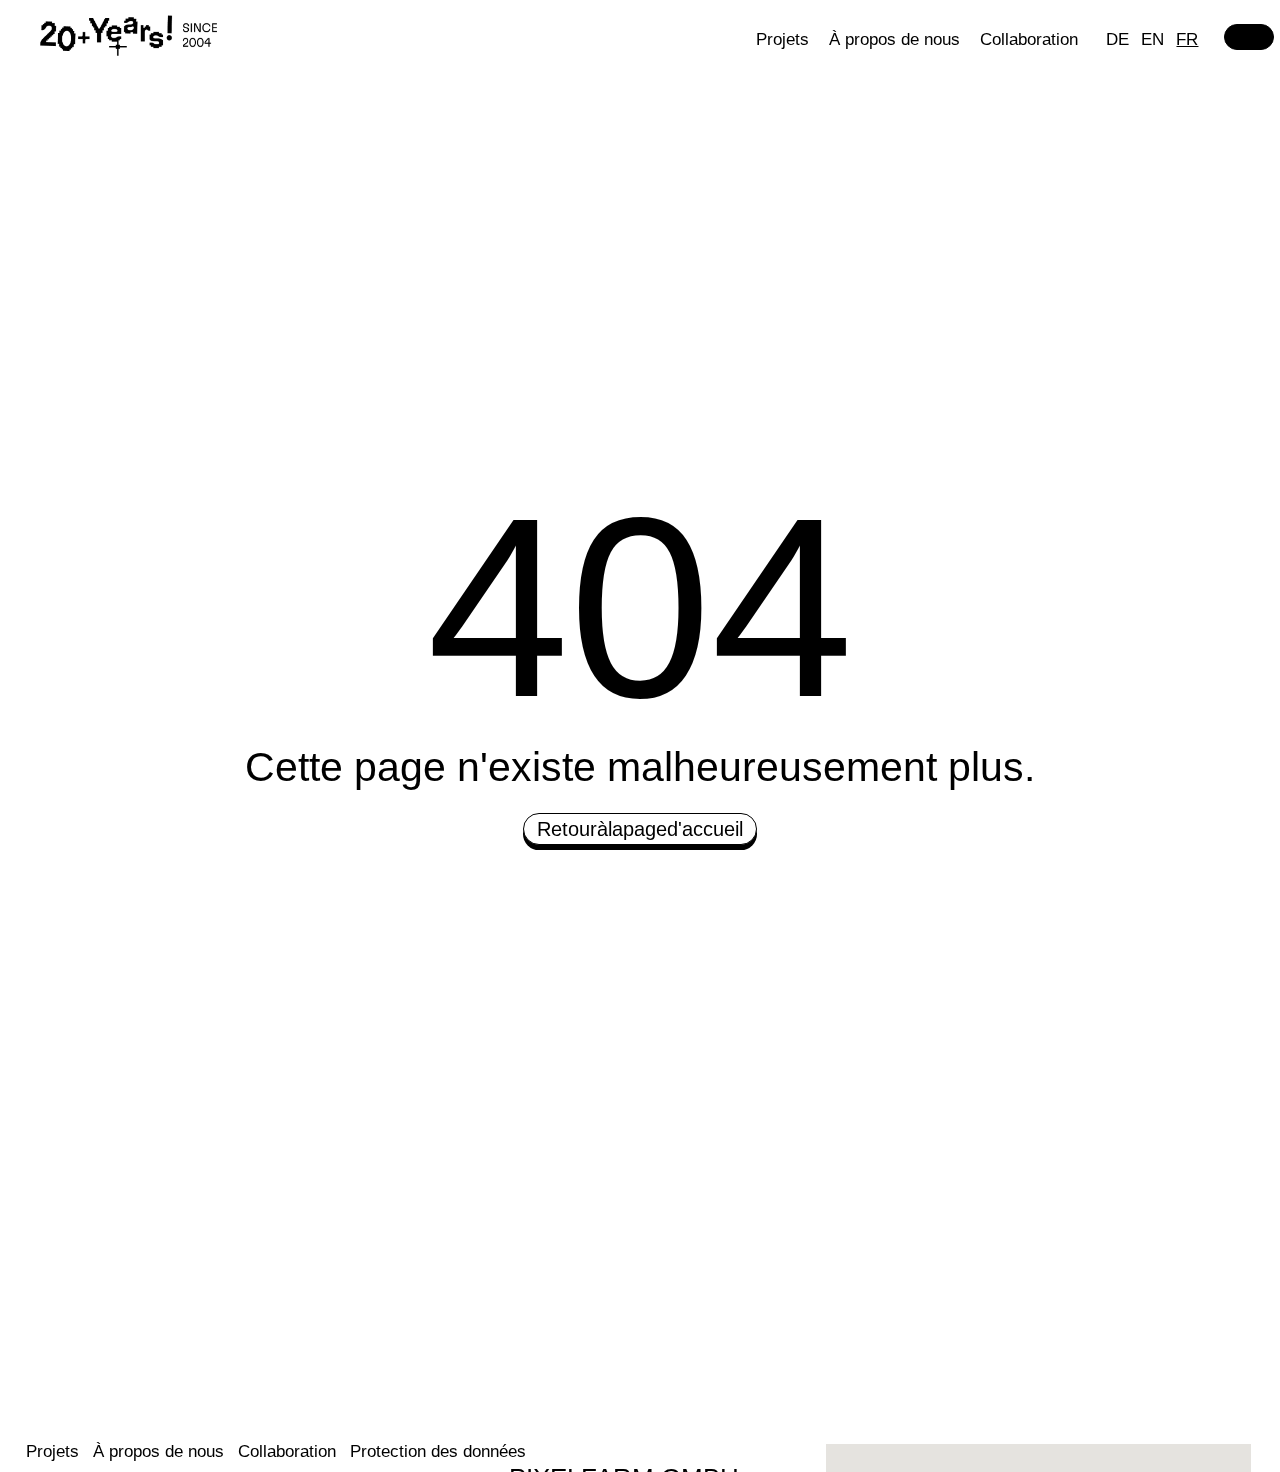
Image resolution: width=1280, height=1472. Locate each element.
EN (1152, 39)
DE (1117, 39)
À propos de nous (894, 39)
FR (1187, 39)
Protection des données (438, 1451)
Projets (782, 39)
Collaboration (1029, 39)
